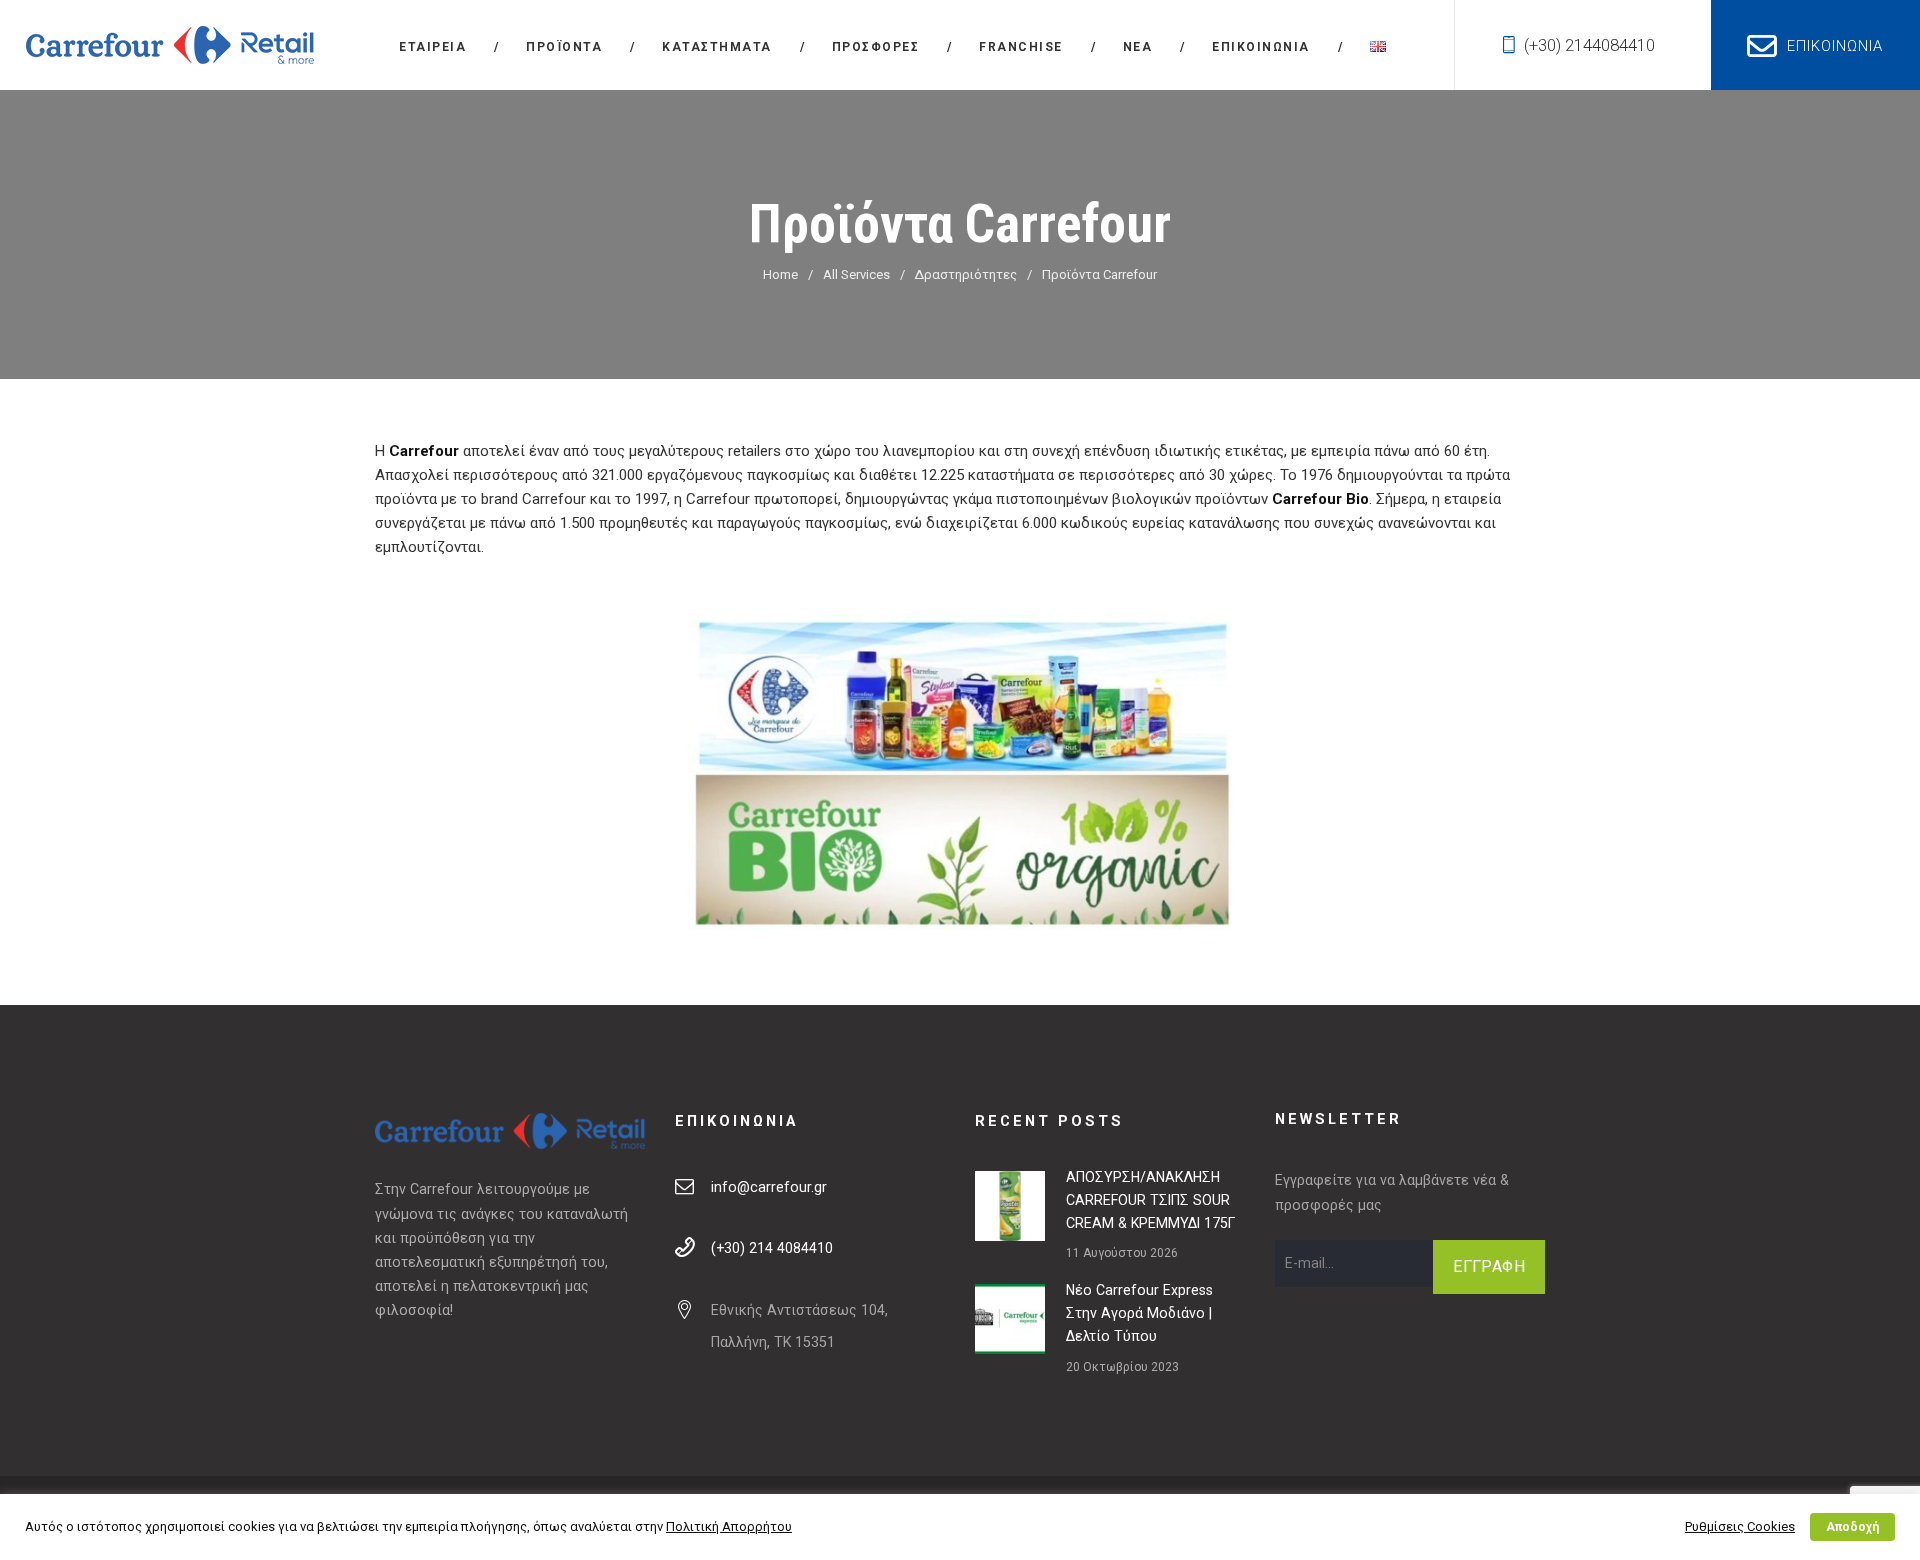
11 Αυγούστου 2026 (1122, 1253)
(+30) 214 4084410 (772, 1248)
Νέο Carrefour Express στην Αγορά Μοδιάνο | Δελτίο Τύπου (1139, 1313)
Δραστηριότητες (965, 274)
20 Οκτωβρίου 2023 (1122, 1367)
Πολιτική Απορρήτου (729, 1526)
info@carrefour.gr (769, 1187)
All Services (856, 274)
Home (780, 274)
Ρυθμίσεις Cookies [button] (1740, 1526)
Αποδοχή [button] (1852, 1527)
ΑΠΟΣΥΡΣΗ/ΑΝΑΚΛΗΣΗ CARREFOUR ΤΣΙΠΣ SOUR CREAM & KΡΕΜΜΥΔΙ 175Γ (1150, 1200)
